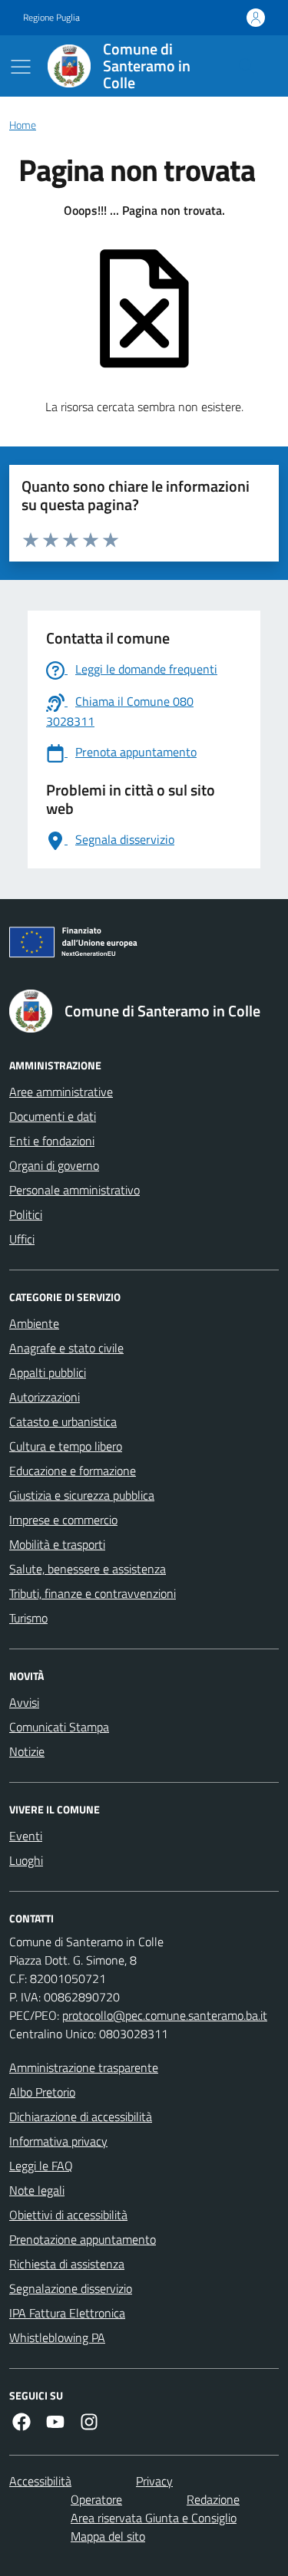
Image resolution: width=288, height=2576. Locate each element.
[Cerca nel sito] (247, 66)
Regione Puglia (51, 18)
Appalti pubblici (48, 1372)
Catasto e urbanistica (63, 1421)
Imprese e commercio (63, 1520)
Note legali (37, 2190)
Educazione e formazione (73, 1471)
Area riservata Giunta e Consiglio (154, 2518)
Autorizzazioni (45, 1397)
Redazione (213, 2499)
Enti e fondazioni (52, 1141)
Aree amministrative (61, 1092)
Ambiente (34, 1323)
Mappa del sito (108, 2536)
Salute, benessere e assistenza (88, 1569)
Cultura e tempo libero (66, 1446)
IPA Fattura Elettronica (67, 2313)
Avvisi (24, 1702)
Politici (26, 1214)
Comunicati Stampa (59, 1727)
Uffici (22, 1239)
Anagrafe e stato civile (66, 1348)
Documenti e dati (53, 1116)
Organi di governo (54, 1165)
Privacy (154, 2481)
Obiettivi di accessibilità (68, 2215)
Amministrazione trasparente (84, 2067)
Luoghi (26, 1860)
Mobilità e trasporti (57, 1544)
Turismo (28, 1618)
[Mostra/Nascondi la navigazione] (21, 67)
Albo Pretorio (42, 2092)
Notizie (27, 1751)
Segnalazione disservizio (71, 2288)
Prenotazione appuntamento (83, 2239)
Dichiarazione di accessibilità (81, 2116)
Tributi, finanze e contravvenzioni (93, 1593)
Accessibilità (40, 2481)
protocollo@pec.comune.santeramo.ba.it (165, 2015)
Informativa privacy (58, 2141)
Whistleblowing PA (57, 2337)
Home (23, 125)
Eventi (26, 1836)
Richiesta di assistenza (67, 2264)
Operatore (96, 2499)
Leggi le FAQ (41, 2166)
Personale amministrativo (74, 1190)
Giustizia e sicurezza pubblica (82, 1495)
